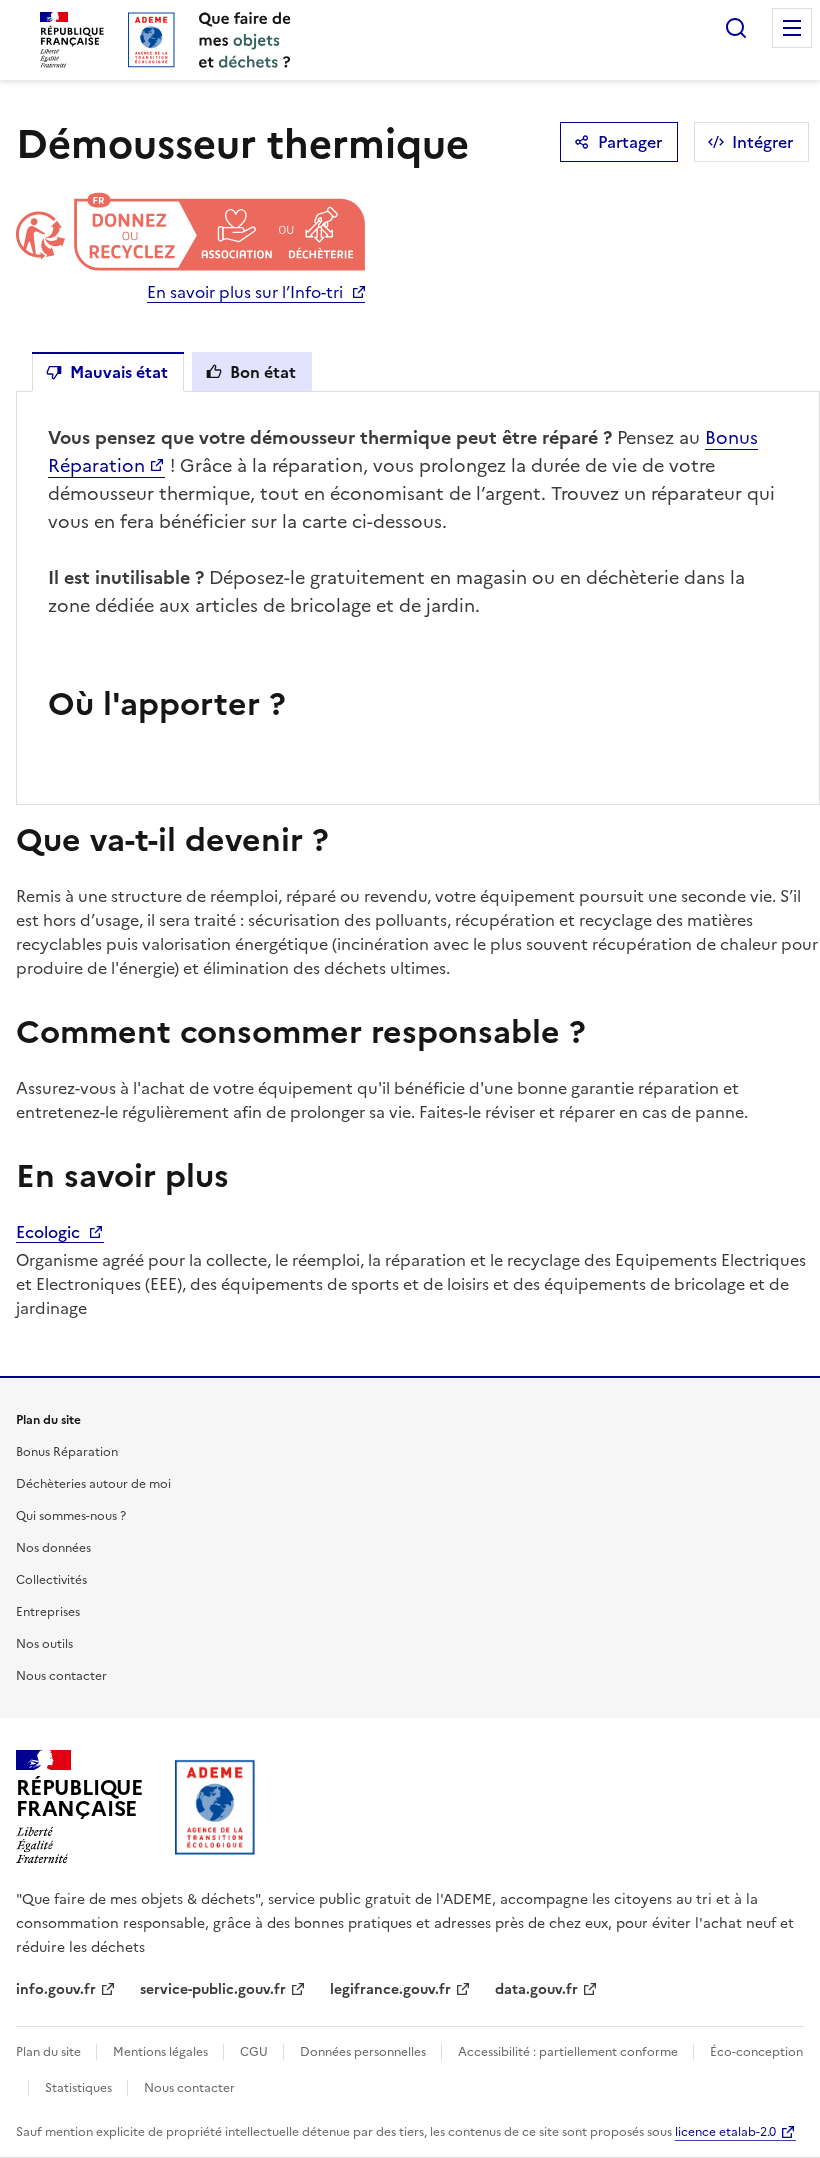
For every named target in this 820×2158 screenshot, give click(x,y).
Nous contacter (61, 1676)
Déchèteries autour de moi (93, 1484)
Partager (630, 142)
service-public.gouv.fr (213, 1989)
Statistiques (80, 2088)
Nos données (53, 1548)
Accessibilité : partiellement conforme (569, 2052)
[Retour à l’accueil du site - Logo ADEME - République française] (215, 1807)
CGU (255, 2052)
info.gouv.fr (56, 1989)
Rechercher (736, 28)
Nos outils (44, 1644)
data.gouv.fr (536, 1989)
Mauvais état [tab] (119, 372)
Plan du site (50, 2052)
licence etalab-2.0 (725, 2132)
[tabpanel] (418, 598)
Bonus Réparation (67, 1452)
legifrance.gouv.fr (390, 1989)
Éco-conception (756, 2052)
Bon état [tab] (263, 372)
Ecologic (50, 1232)
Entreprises (48, 1612)
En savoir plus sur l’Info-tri (245, 292)
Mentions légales (162, 2052)
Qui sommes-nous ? (71, 1516)
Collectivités (51, 1580)
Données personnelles (364, 2052)
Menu (792, 28)
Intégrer (762, 142)
